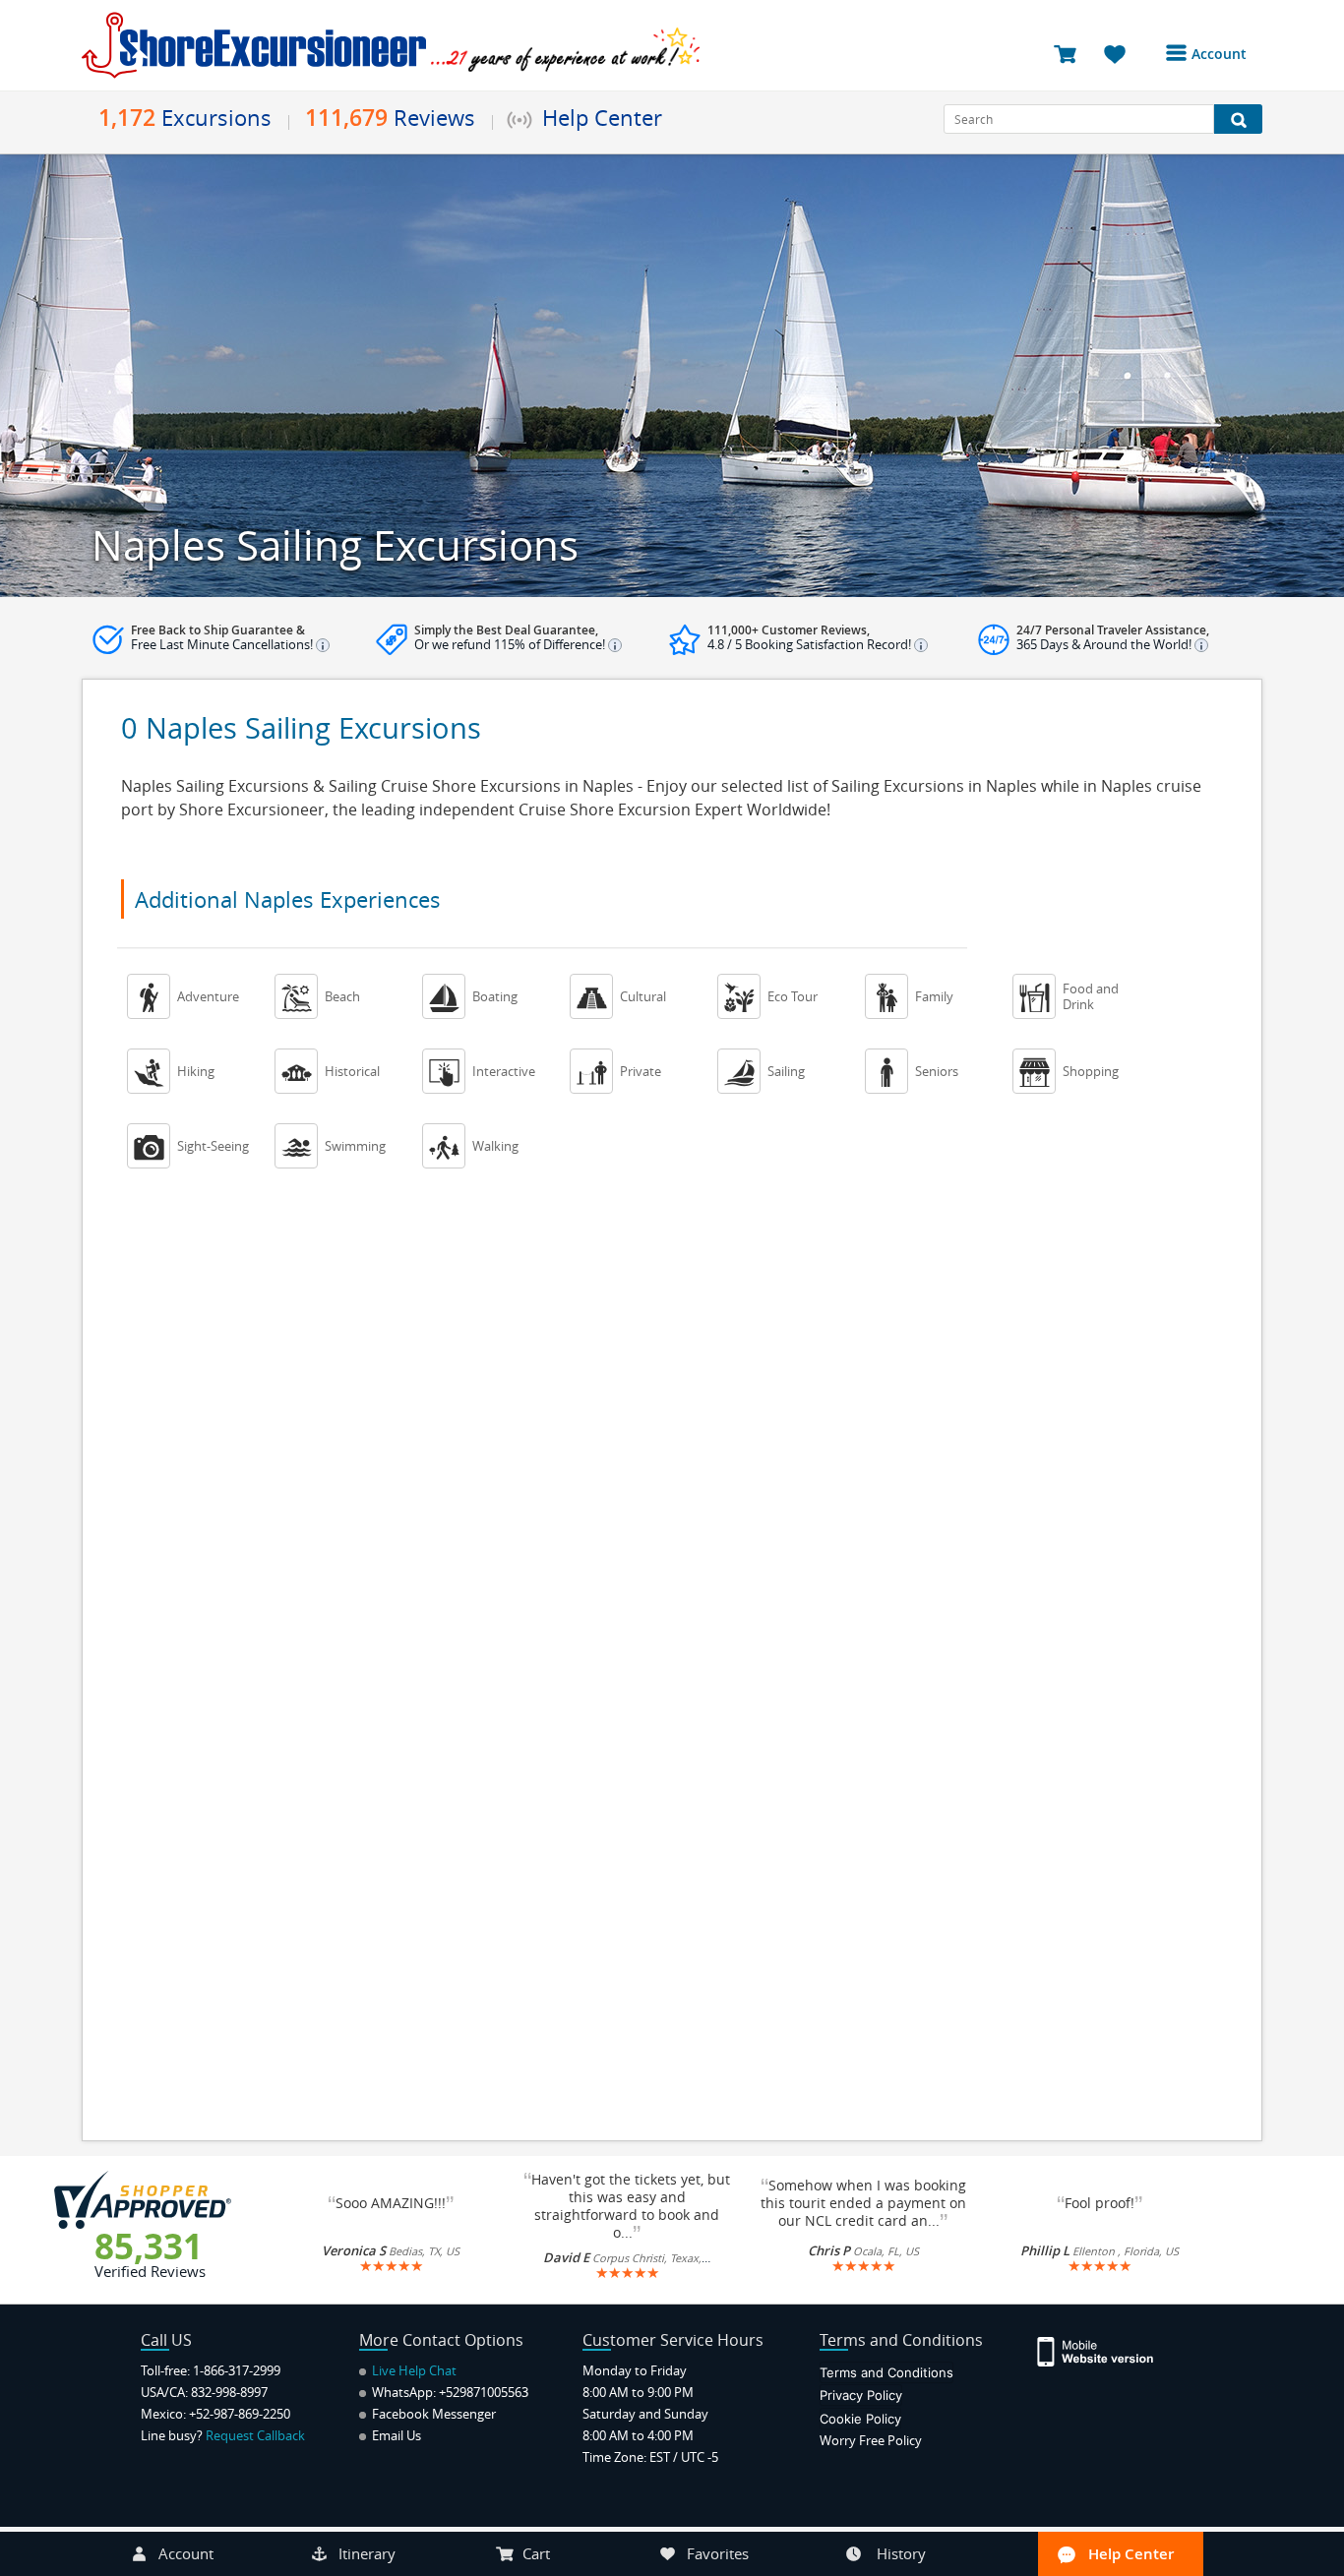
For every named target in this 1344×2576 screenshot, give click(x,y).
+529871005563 (484, 2392)
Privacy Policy (861, 2395)
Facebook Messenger (432, 2414)
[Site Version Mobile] (1105, 2350)
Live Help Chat (413, 2370)
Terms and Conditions (886, 2372)
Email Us (395, 2435)
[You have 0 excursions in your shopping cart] (1072, 53)
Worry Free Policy (871, 2440)
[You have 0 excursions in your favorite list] (1122, 53)
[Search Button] (1238, 119)
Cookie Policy (860, 2419)
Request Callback (255, 2435)
